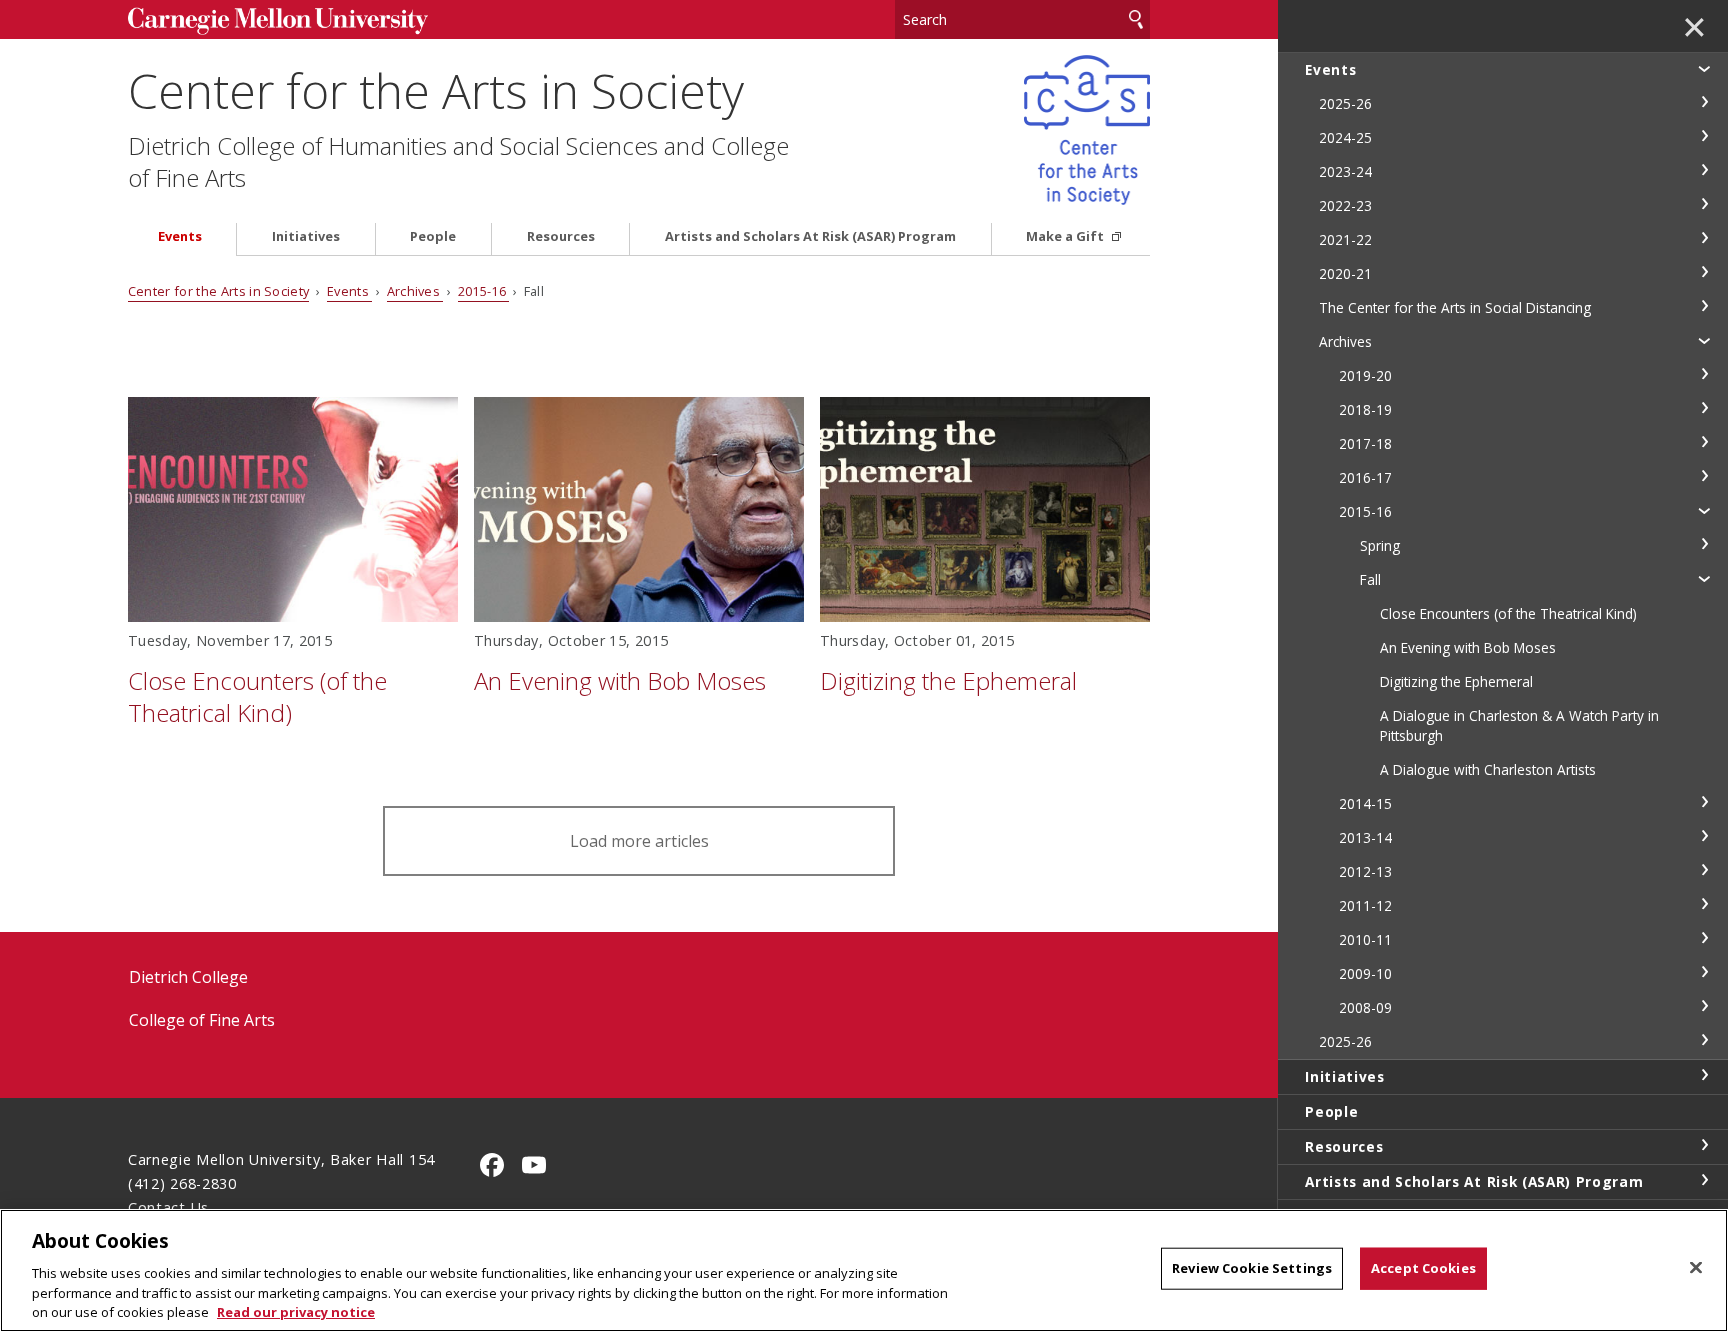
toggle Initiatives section (1704, 1075)
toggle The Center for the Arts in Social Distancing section (1704, 306)
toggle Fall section (1704, 578)
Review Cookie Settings (1252, 1268)
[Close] (1696, 1268)
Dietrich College (188, 977)
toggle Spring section (1704, 544)
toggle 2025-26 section (1704, 102)
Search (1136, 19)
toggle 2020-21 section (1704, 272)
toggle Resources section (1704, 1145)
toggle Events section (1704, 68)
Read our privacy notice (296, 1311)
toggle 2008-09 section (1704, 1006)
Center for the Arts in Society (436, 90)
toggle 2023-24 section (1704, 170)
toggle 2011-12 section (1704, 904)
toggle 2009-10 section (1704, 972)
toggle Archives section (1704, 340)
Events (180, 236)
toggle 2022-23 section (1704, 204)
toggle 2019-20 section (1704, 374)
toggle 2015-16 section (1704, 510)
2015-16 (484, 291)
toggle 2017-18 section (1704, 442)
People (433, 236)
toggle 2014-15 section (1704, 802)
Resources (561, 236)
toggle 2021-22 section (1704, 238)
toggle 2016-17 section (1704, 476)
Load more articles (639, 841)
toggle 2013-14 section (1704, 836)
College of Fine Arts (202, 1020)
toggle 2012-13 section (1704, 870)
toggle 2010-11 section (1704, 938)
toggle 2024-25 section (1704, 136)
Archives (415, 291)
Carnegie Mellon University (278, 21)
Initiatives (306, 236)
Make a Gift (1066, 236)
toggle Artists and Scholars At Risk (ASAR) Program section (1704, 1180)
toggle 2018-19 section (1704, 408)
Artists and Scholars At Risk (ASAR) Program (810, 236)
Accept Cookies (1423, 1268)
